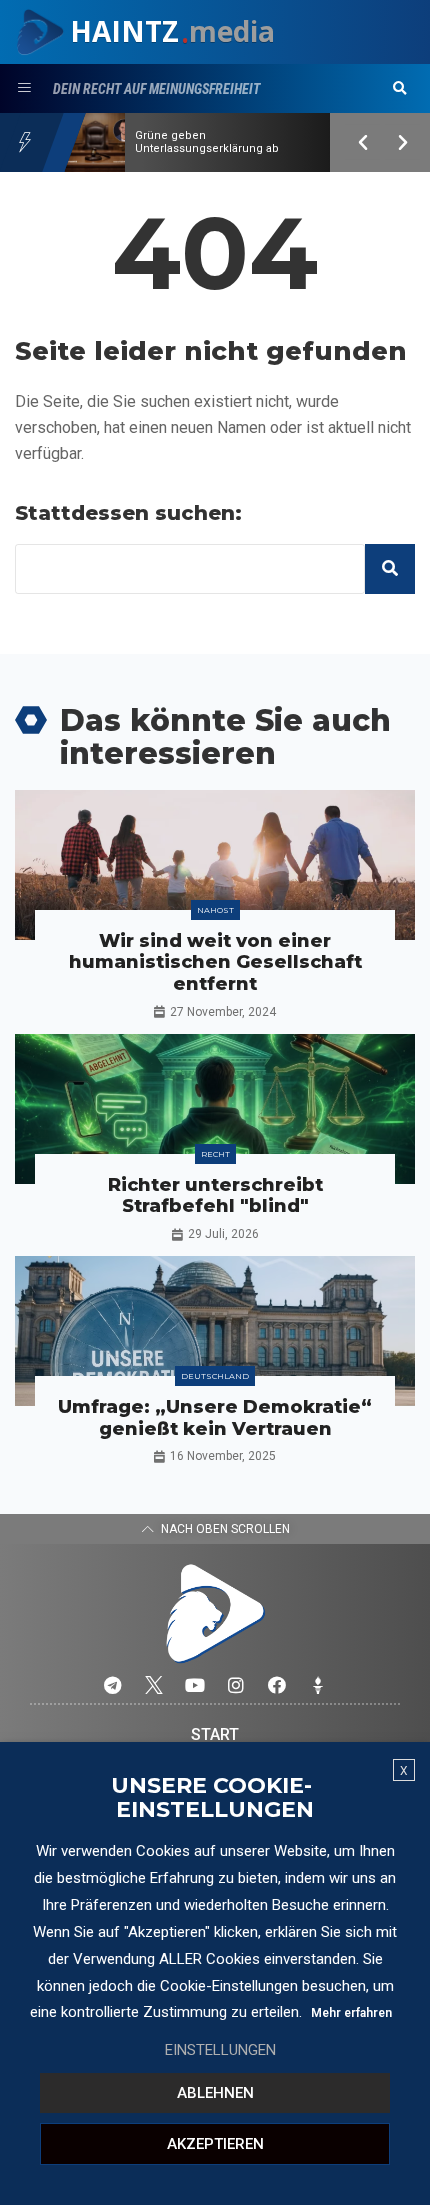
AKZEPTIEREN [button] (215, 2144)
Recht (215, 1154)
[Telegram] (113, 1685)
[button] (400, 89)
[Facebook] (277, 1685)
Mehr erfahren (351, 2013)
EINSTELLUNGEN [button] (220, 2050)
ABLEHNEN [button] (215, 2093)
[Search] (390, 569)
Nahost (215, 910)
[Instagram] (236, 1685)
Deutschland (215, 1376)
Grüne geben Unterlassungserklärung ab (207, 142)
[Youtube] (195, 1685)
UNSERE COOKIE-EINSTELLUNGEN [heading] (212, 1798)
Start (215, 1734)
